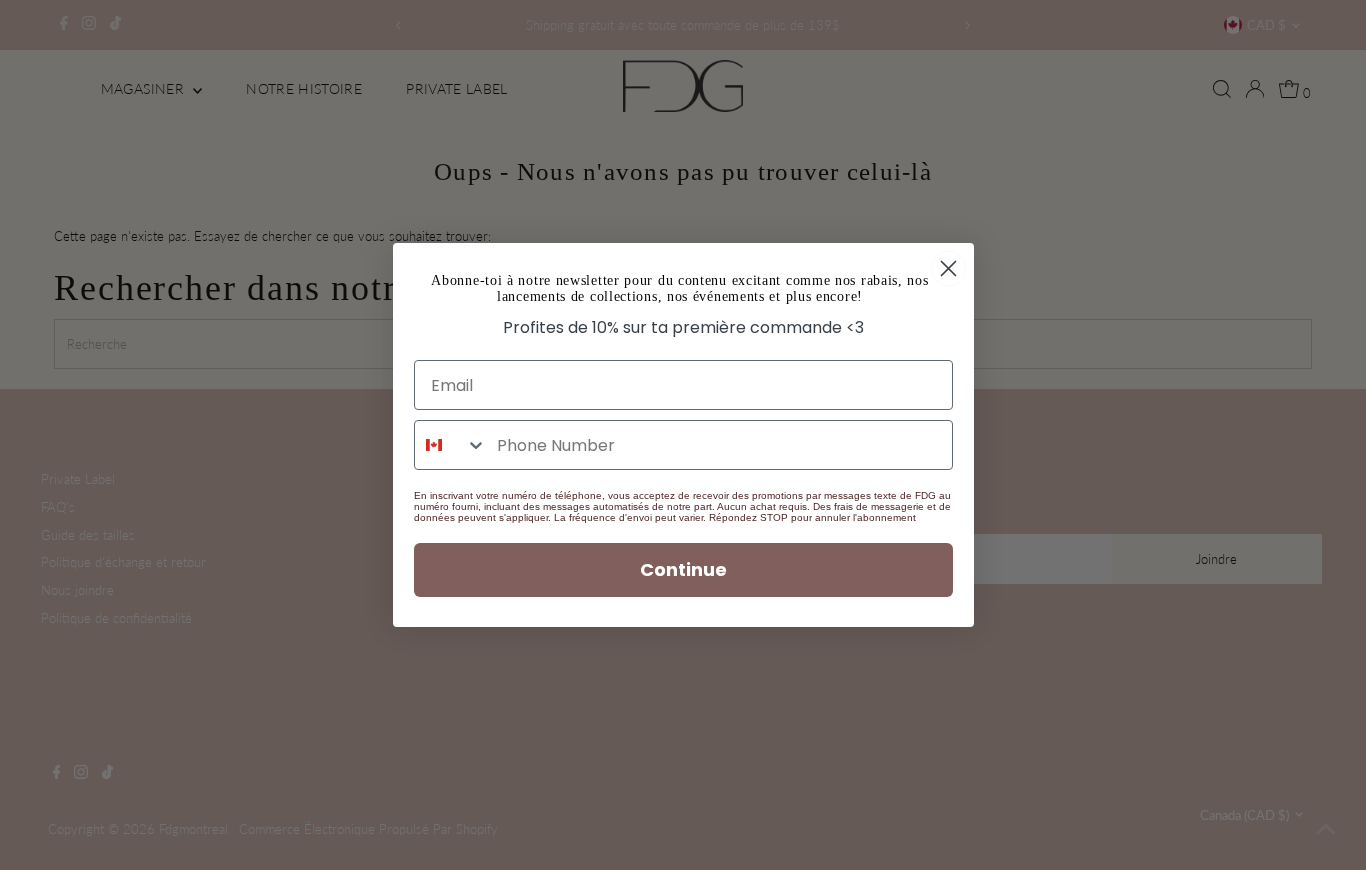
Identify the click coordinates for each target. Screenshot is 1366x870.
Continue (683, 569)
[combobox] (451, 445)
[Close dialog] (948, 268)
